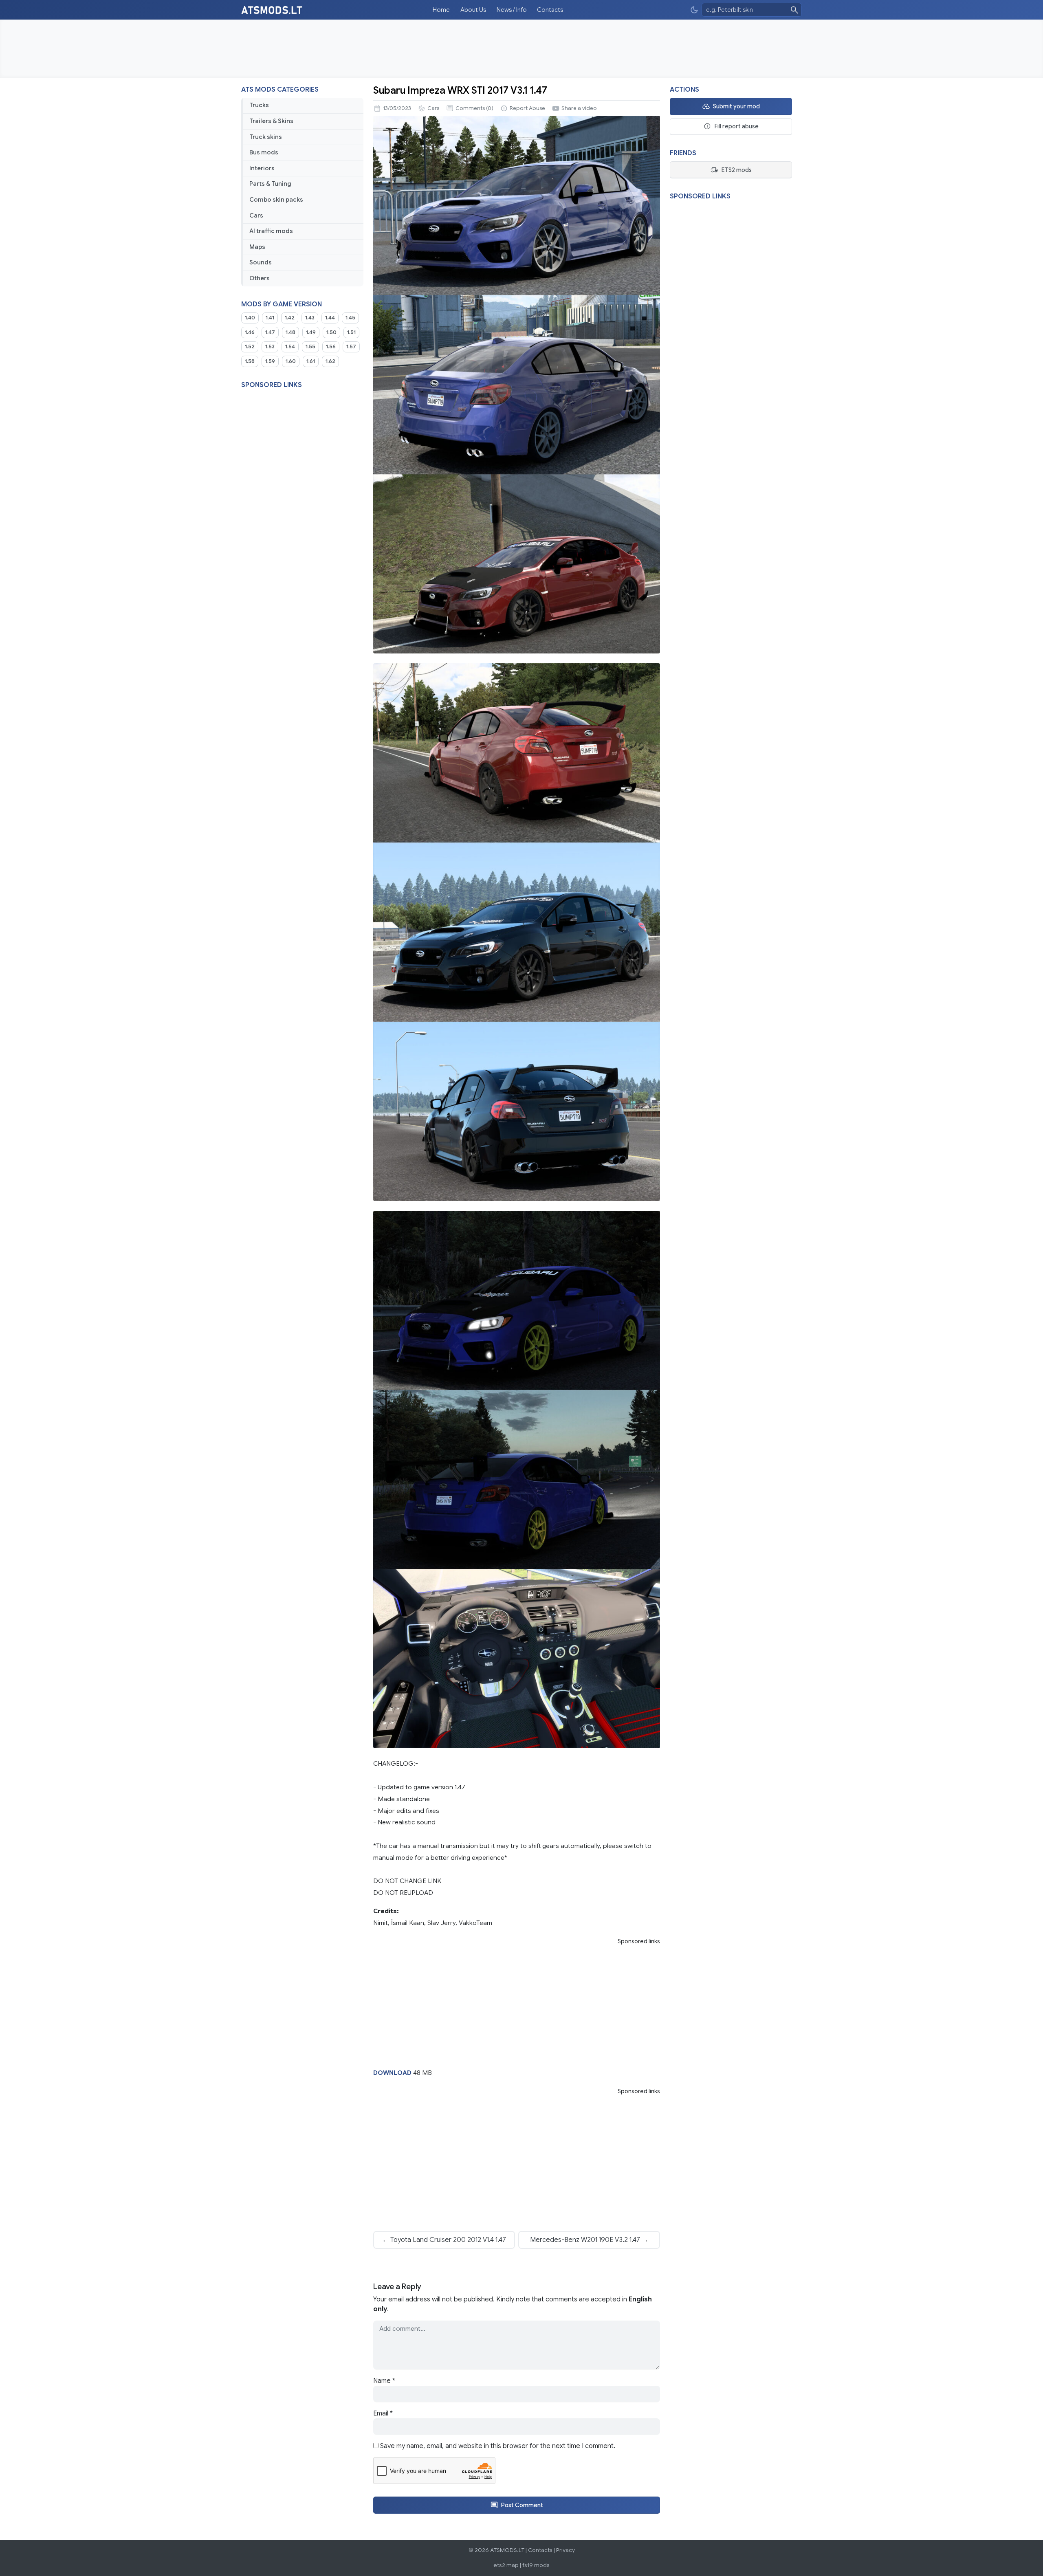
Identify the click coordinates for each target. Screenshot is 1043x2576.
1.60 (291, 361)
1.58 (250, 361)
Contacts (550, 10)
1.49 (311, 332)
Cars (256, 216)
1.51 (351, 332)
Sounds (261, 262)
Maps (257, 247)
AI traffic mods (271, 231)
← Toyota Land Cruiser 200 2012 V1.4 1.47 (444, 2240)
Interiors (262, 168)
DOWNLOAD (392, 2073)
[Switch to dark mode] (694, 10)
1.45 (350, 318)
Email (383, 2413)
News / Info (512, 10)
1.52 (250, 347)
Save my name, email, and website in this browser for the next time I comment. (498, 2446)
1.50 (331, 332)
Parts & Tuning (270, 184)
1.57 (351, 347)
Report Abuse (527, 108)
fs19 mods (536, 2565)
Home (441, 10)
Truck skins (266, 137)
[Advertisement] (521, 49)
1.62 (330, 361)
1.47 (270, 332)
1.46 (250, 332)
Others (260, 278)
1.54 (290, 347)
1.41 (270, 318)
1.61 (311, 361)
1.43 (310, 318)
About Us (473, 10)
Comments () (474, 108)
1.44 (330, 318)
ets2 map (506, 2565)
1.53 (270, 347)
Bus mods (264, 152)
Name (384, 2381)
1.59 (270, 361)
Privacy (566, 2550)
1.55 (310, 347)
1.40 (250, 318)
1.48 (290, 332)
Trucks (259, 105)
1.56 (331, 347)
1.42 (290, 318)
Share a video (579, 108)
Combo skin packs (276, 200)
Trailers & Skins (271, 121)
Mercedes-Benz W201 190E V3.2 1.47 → (589, 2240)
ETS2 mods (736, 170)
